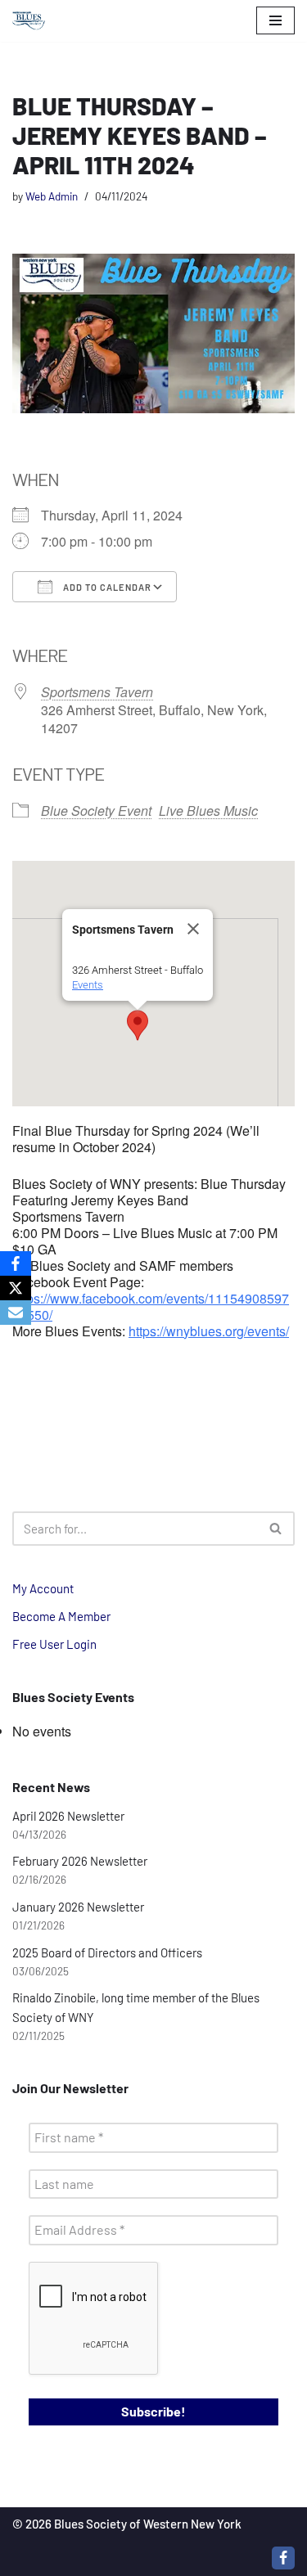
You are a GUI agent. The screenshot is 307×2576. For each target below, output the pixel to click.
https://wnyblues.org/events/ (209, 1331)
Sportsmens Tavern (97, 692)
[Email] (16, 1313)
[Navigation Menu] (275, 20)
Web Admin (52, 196)
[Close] (193, 929)
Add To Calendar (106, 587)
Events (88, 985)
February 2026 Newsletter (80, 1861)
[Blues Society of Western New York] (29, 21)
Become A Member (61, 1616)
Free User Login (54, 1644)
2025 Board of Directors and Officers (107, 1952)
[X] (16, 1288)
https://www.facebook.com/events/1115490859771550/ (151, 1306)
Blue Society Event (96, 811)
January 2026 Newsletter (78, 1907)
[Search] (276, 1529)
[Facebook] (283, 2558)
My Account (43, 1588)
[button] (138, 1025)
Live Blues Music (208, 811)
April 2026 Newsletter (68, 1816)
